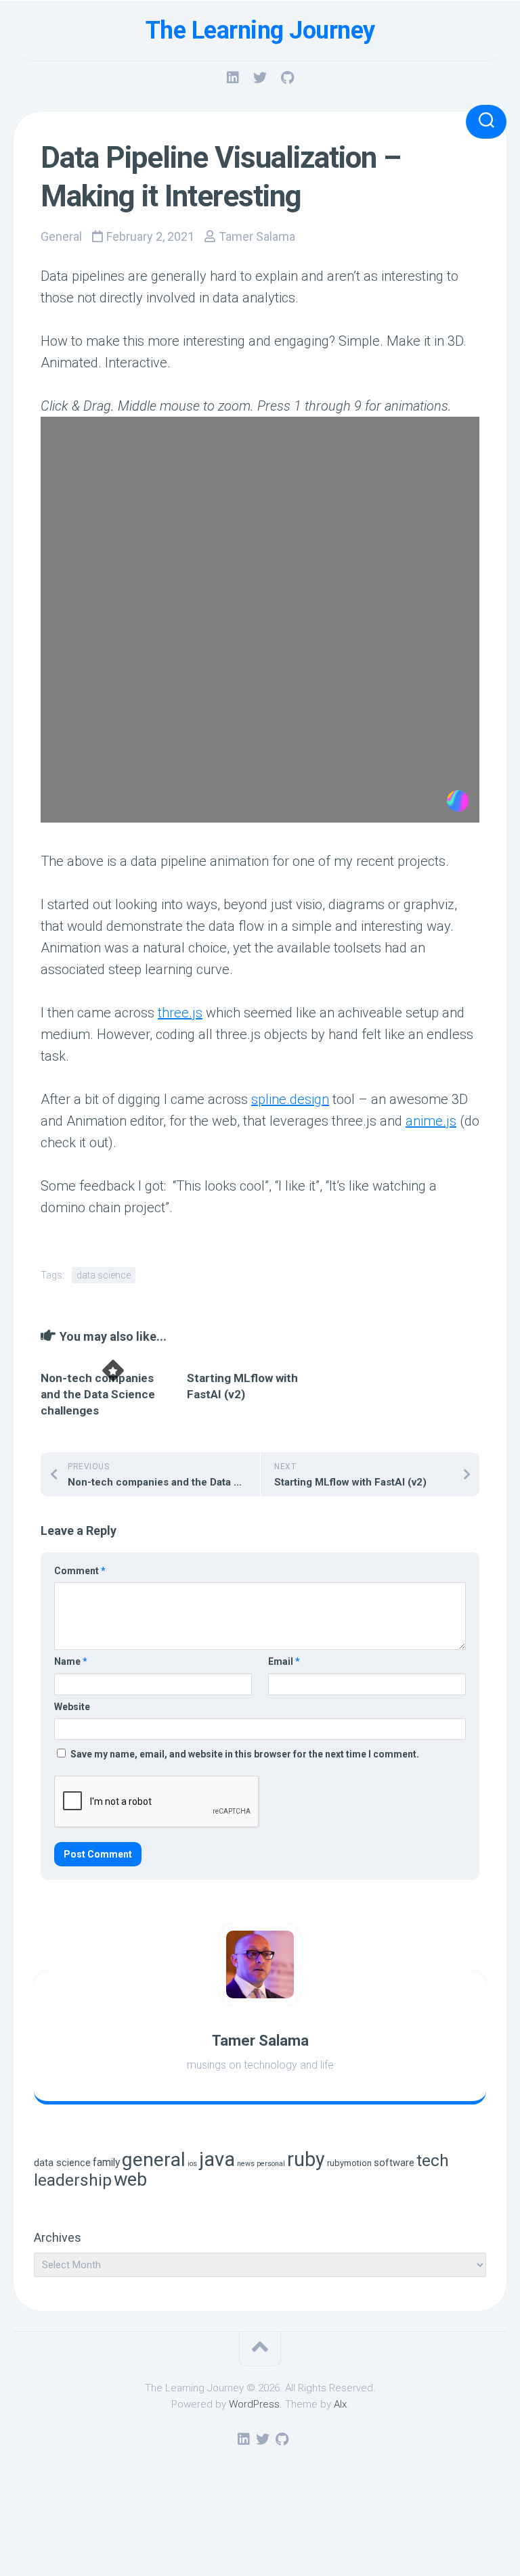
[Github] (287, 78)
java (217, 2159)
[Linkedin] (233, 78)
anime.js (431, 1121)
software (394, 2163)
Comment (80, 1571)
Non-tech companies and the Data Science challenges (98, 1394)
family (106, 2162)
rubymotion (349, 2163)
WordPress (254, 2404)
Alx (340, 2404)
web (130, 2180)
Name (71, 1661)
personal (271, 2164)
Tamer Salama (257, 236)
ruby (306, 2159)
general (154, 2160)
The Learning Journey (260, 30)
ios (192, 2164)
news (246, 2164)
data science (104, 1275)
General (61, 236)
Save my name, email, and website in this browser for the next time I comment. (245, 1754)
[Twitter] (260, 78)
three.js (180, 1013)
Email (284, 1661)
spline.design (290, 1099)
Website (72, 1707)
